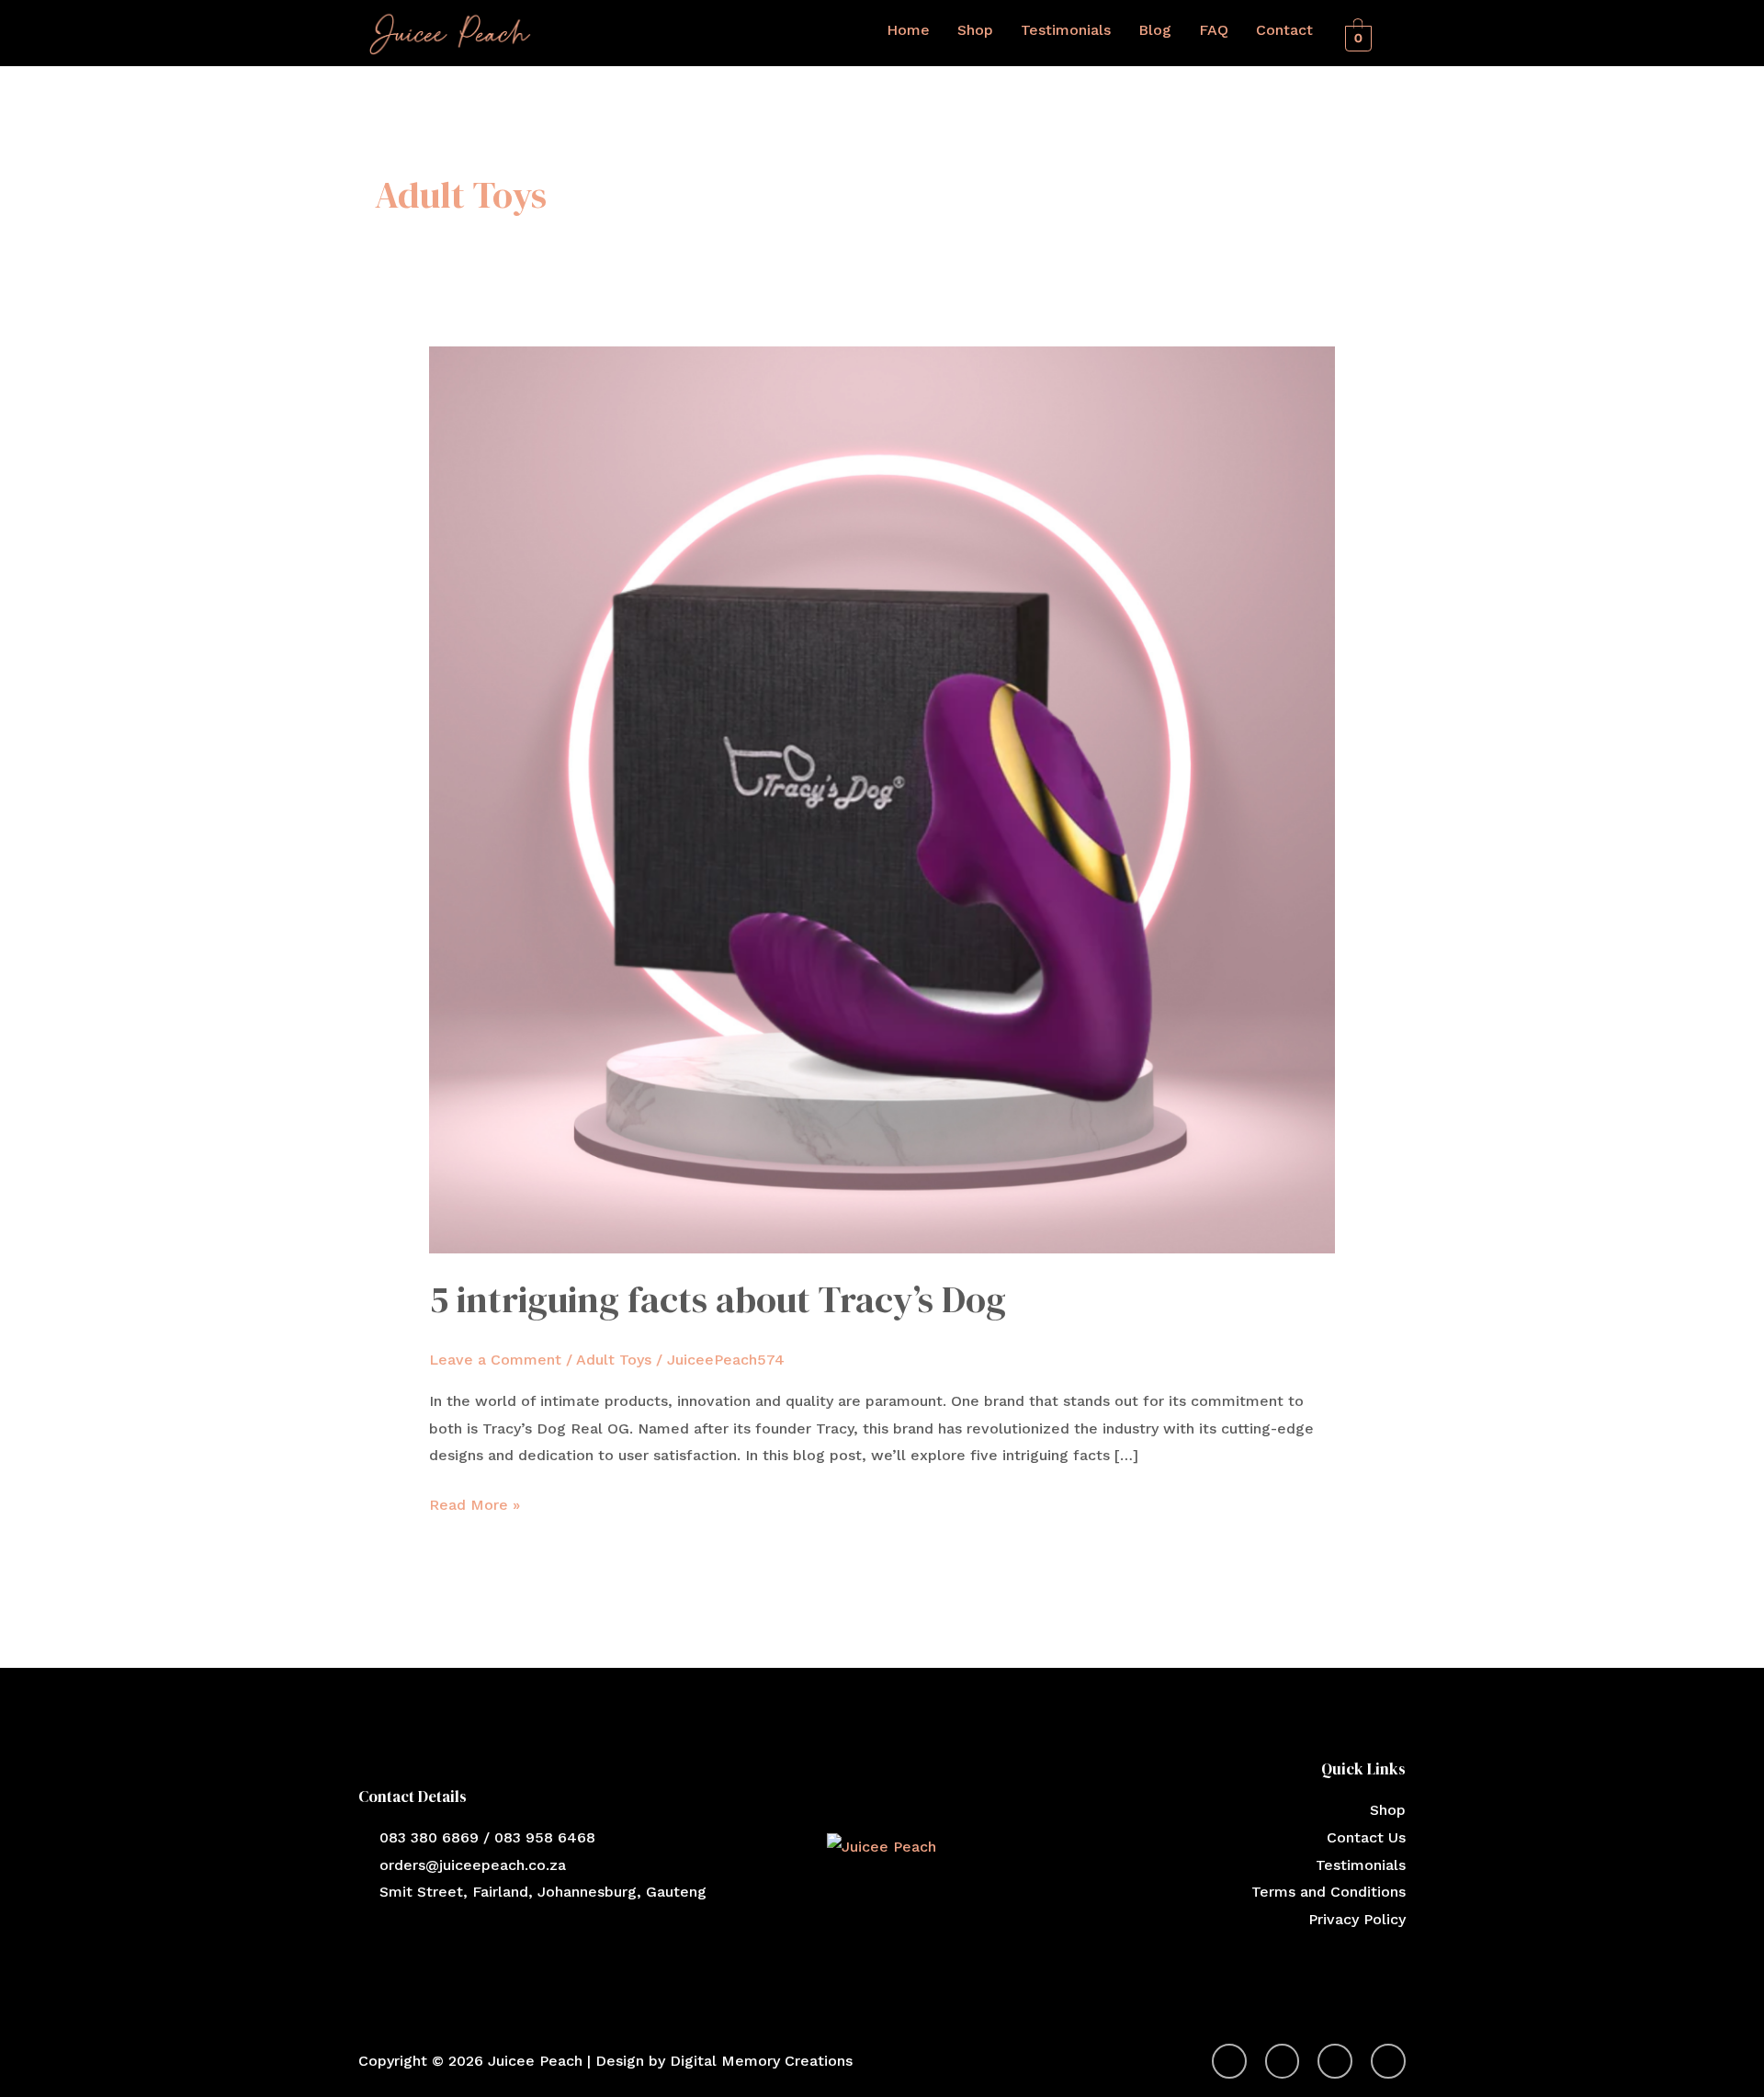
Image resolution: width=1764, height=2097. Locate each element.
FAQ (1214, 30)
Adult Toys (614, 1360)
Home (908, 30)
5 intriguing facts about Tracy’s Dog (718, 1299)
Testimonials (1066, 30)
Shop (975, 30)
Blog (1155, 30)
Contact (1284, 30)
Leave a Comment (495, 1360)
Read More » (475, 1502)
